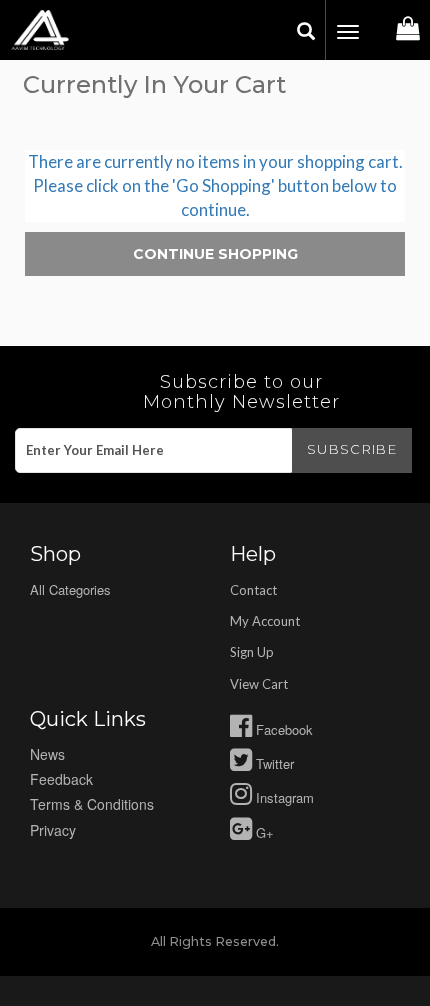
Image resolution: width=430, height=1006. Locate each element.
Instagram (283, 797)
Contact (253, 590)
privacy (53, 830)
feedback (61, 779)
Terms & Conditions (92, 804)
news (47, 754)
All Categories (70, 589)
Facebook (282, 729)
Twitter (273, 763)
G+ (263, 832)
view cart (259, 684)
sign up (252, 652)
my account (265, 621)
